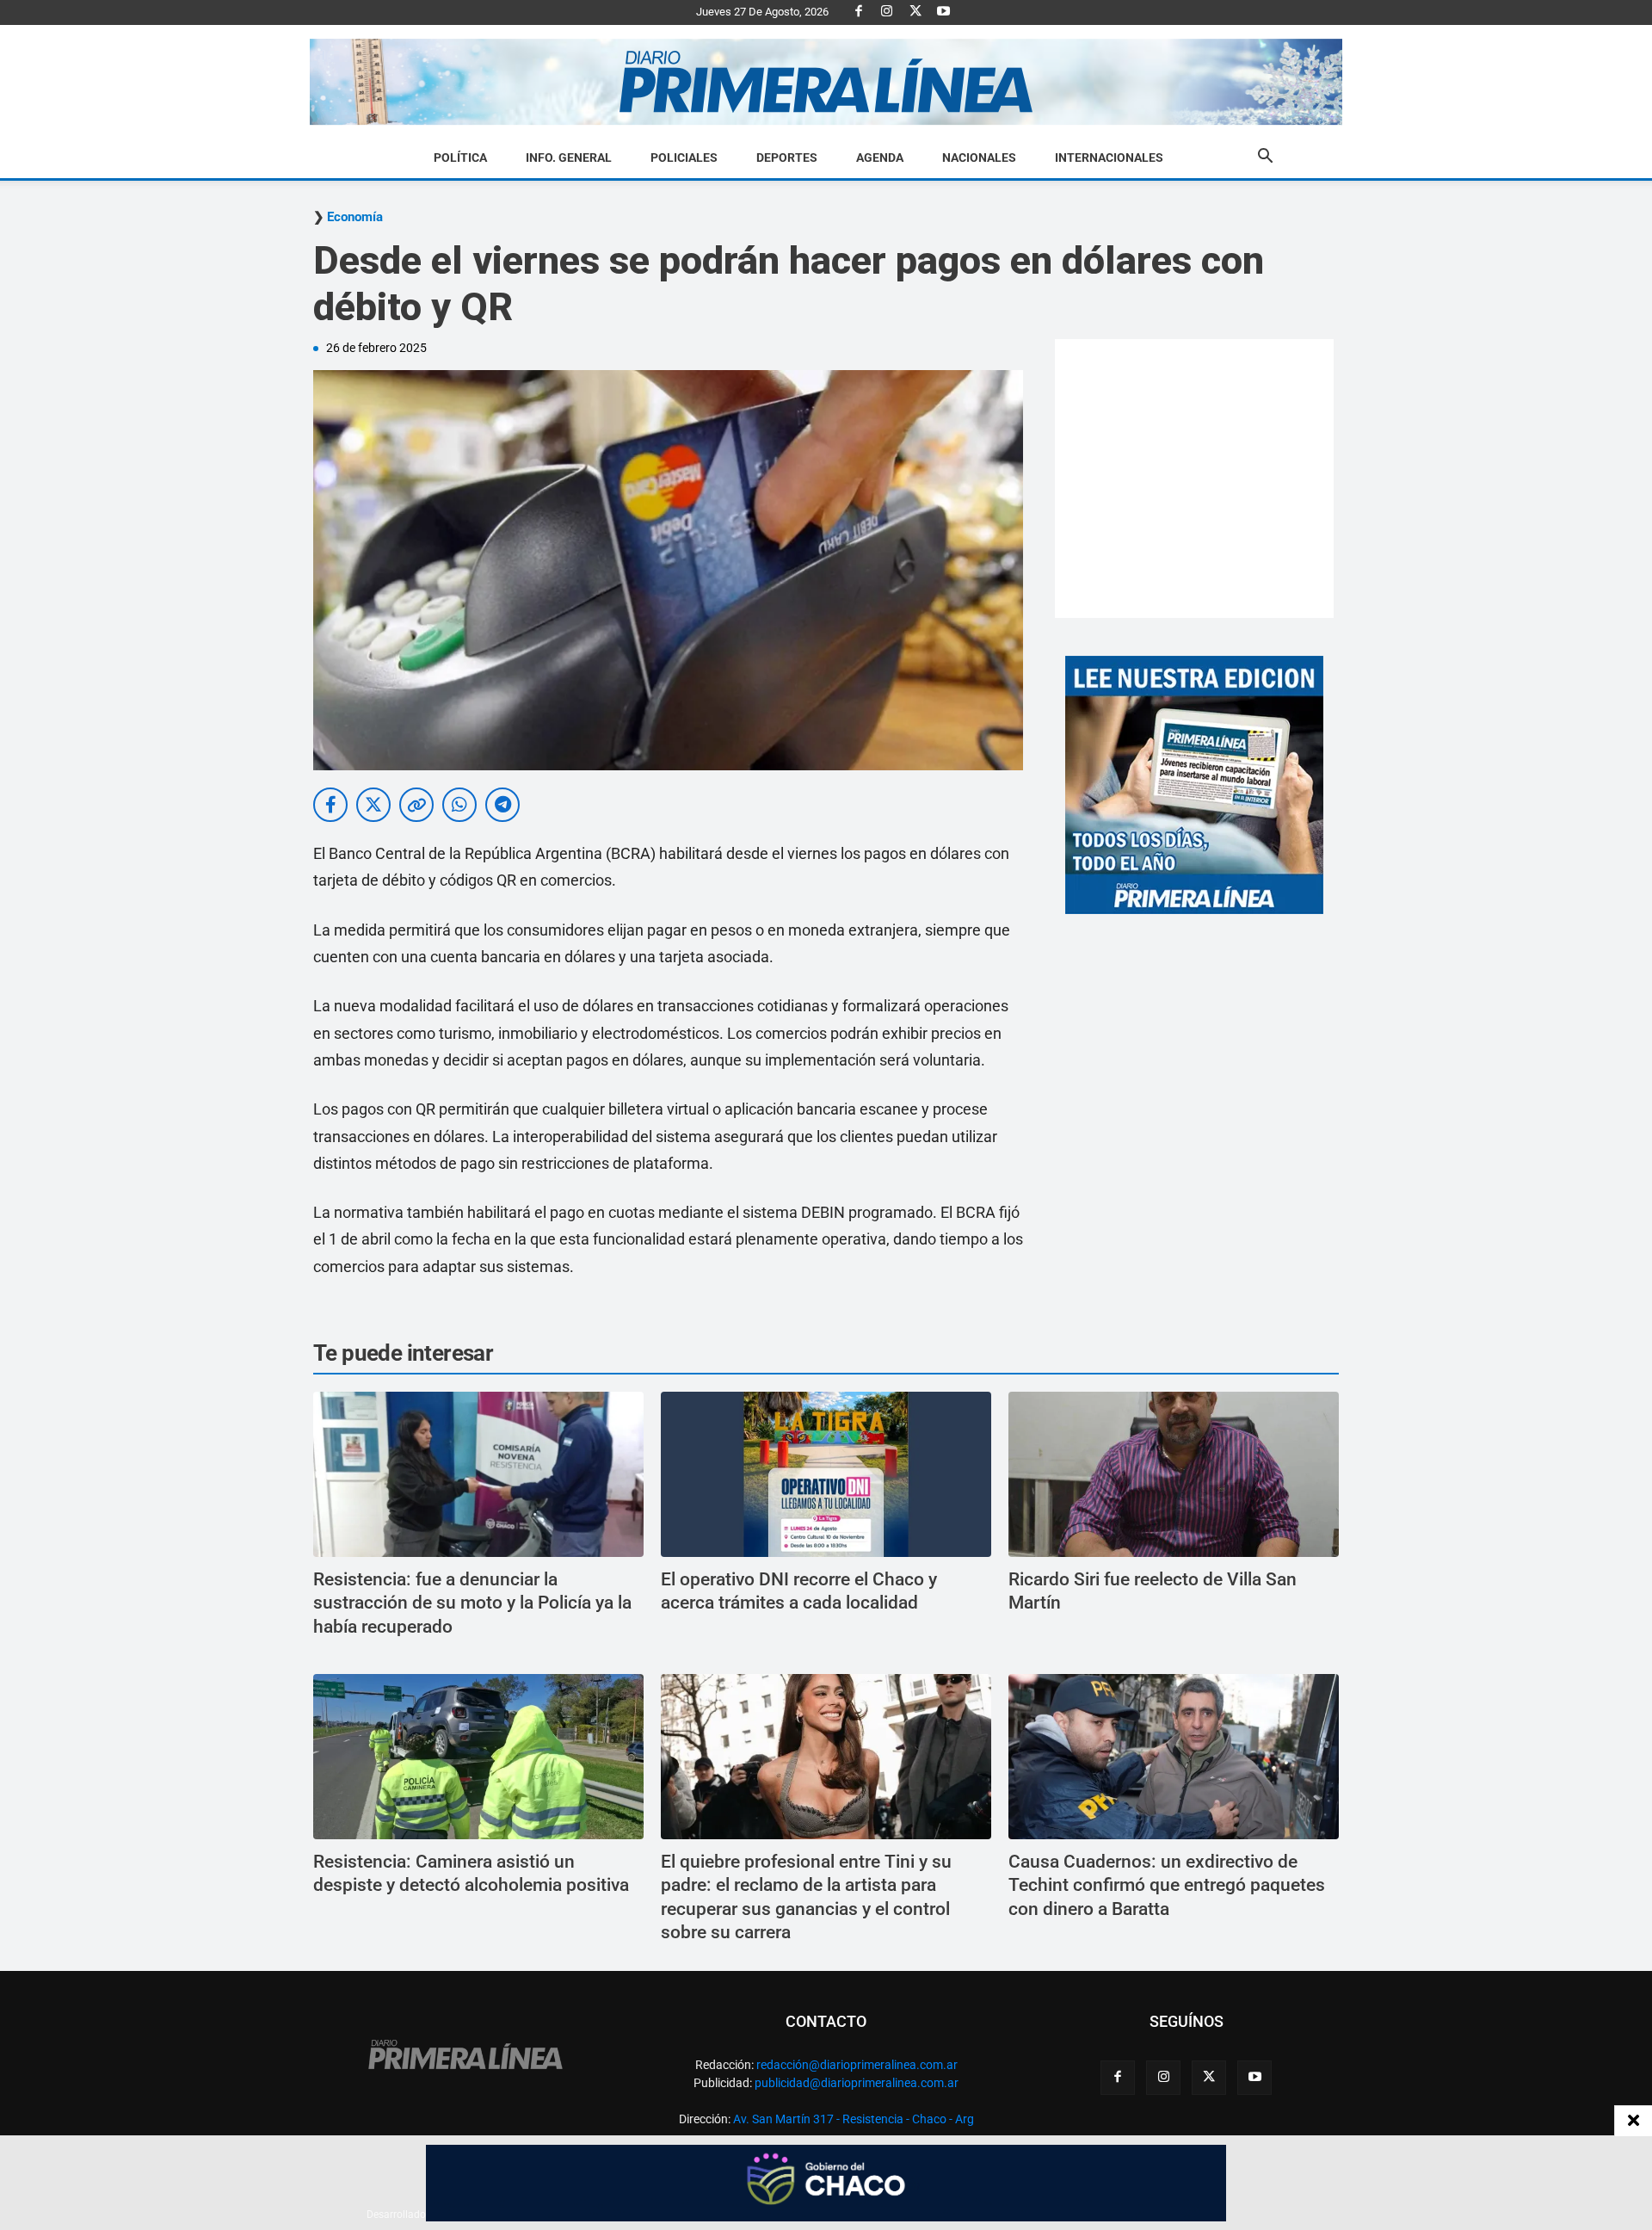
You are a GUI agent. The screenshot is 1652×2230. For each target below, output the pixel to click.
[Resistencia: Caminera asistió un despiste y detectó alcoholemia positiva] (478, 1757)
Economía (355, 217)
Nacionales (979, 158)
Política (460, 158)
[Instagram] (887, 12)
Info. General (569, 158)
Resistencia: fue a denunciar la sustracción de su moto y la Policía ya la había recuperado (472, 1603)
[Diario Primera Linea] (826, 82)
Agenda (880, 158)
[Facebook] (859, 12)
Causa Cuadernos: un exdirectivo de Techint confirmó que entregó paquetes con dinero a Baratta (1167, 1885)
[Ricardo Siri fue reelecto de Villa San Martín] (1174, 1474)
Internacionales (1109, 158)
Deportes (787, 158)
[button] (1265, 158)
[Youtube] (944, 12)
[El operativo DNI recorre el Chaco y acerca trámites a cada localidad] (826, 1474)
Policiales (684, 158)
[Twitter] (915, 12)
